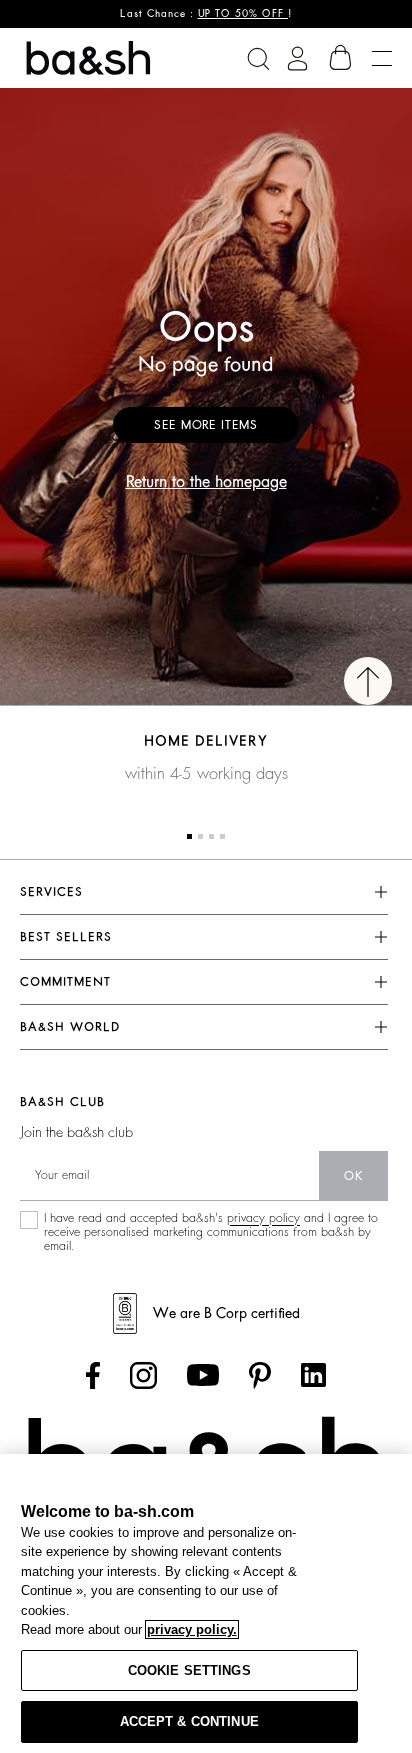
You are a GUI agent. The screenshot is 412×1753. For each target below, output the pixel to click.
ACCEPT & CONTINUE (189, 1721)
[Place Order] (341, 58)
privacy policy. (192, 1629)
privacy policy (263, 1218)
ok (353, 1176)
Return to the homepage (206, 482)
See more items (206, 425)
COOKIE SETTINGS (189, 1670)
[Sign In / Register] (297, 58)
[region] (206, 1603)
